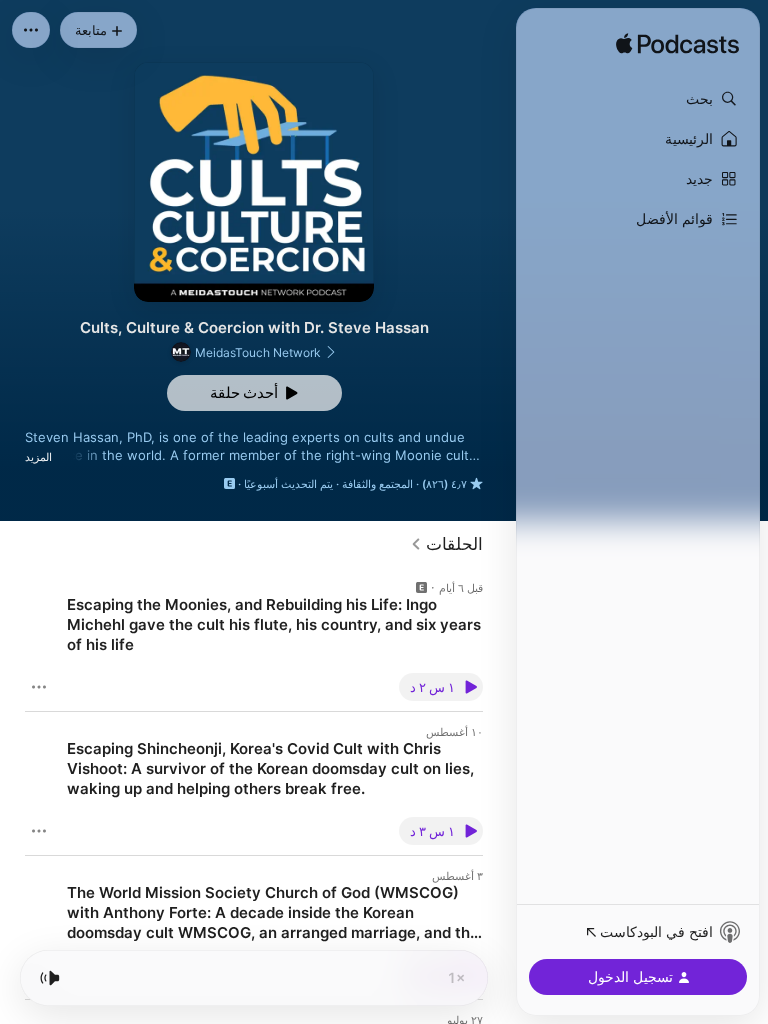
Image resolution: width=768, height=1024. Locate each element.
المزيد (38, 457)
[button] (638, 99)
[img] (677, 45)
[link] (446, 544)
